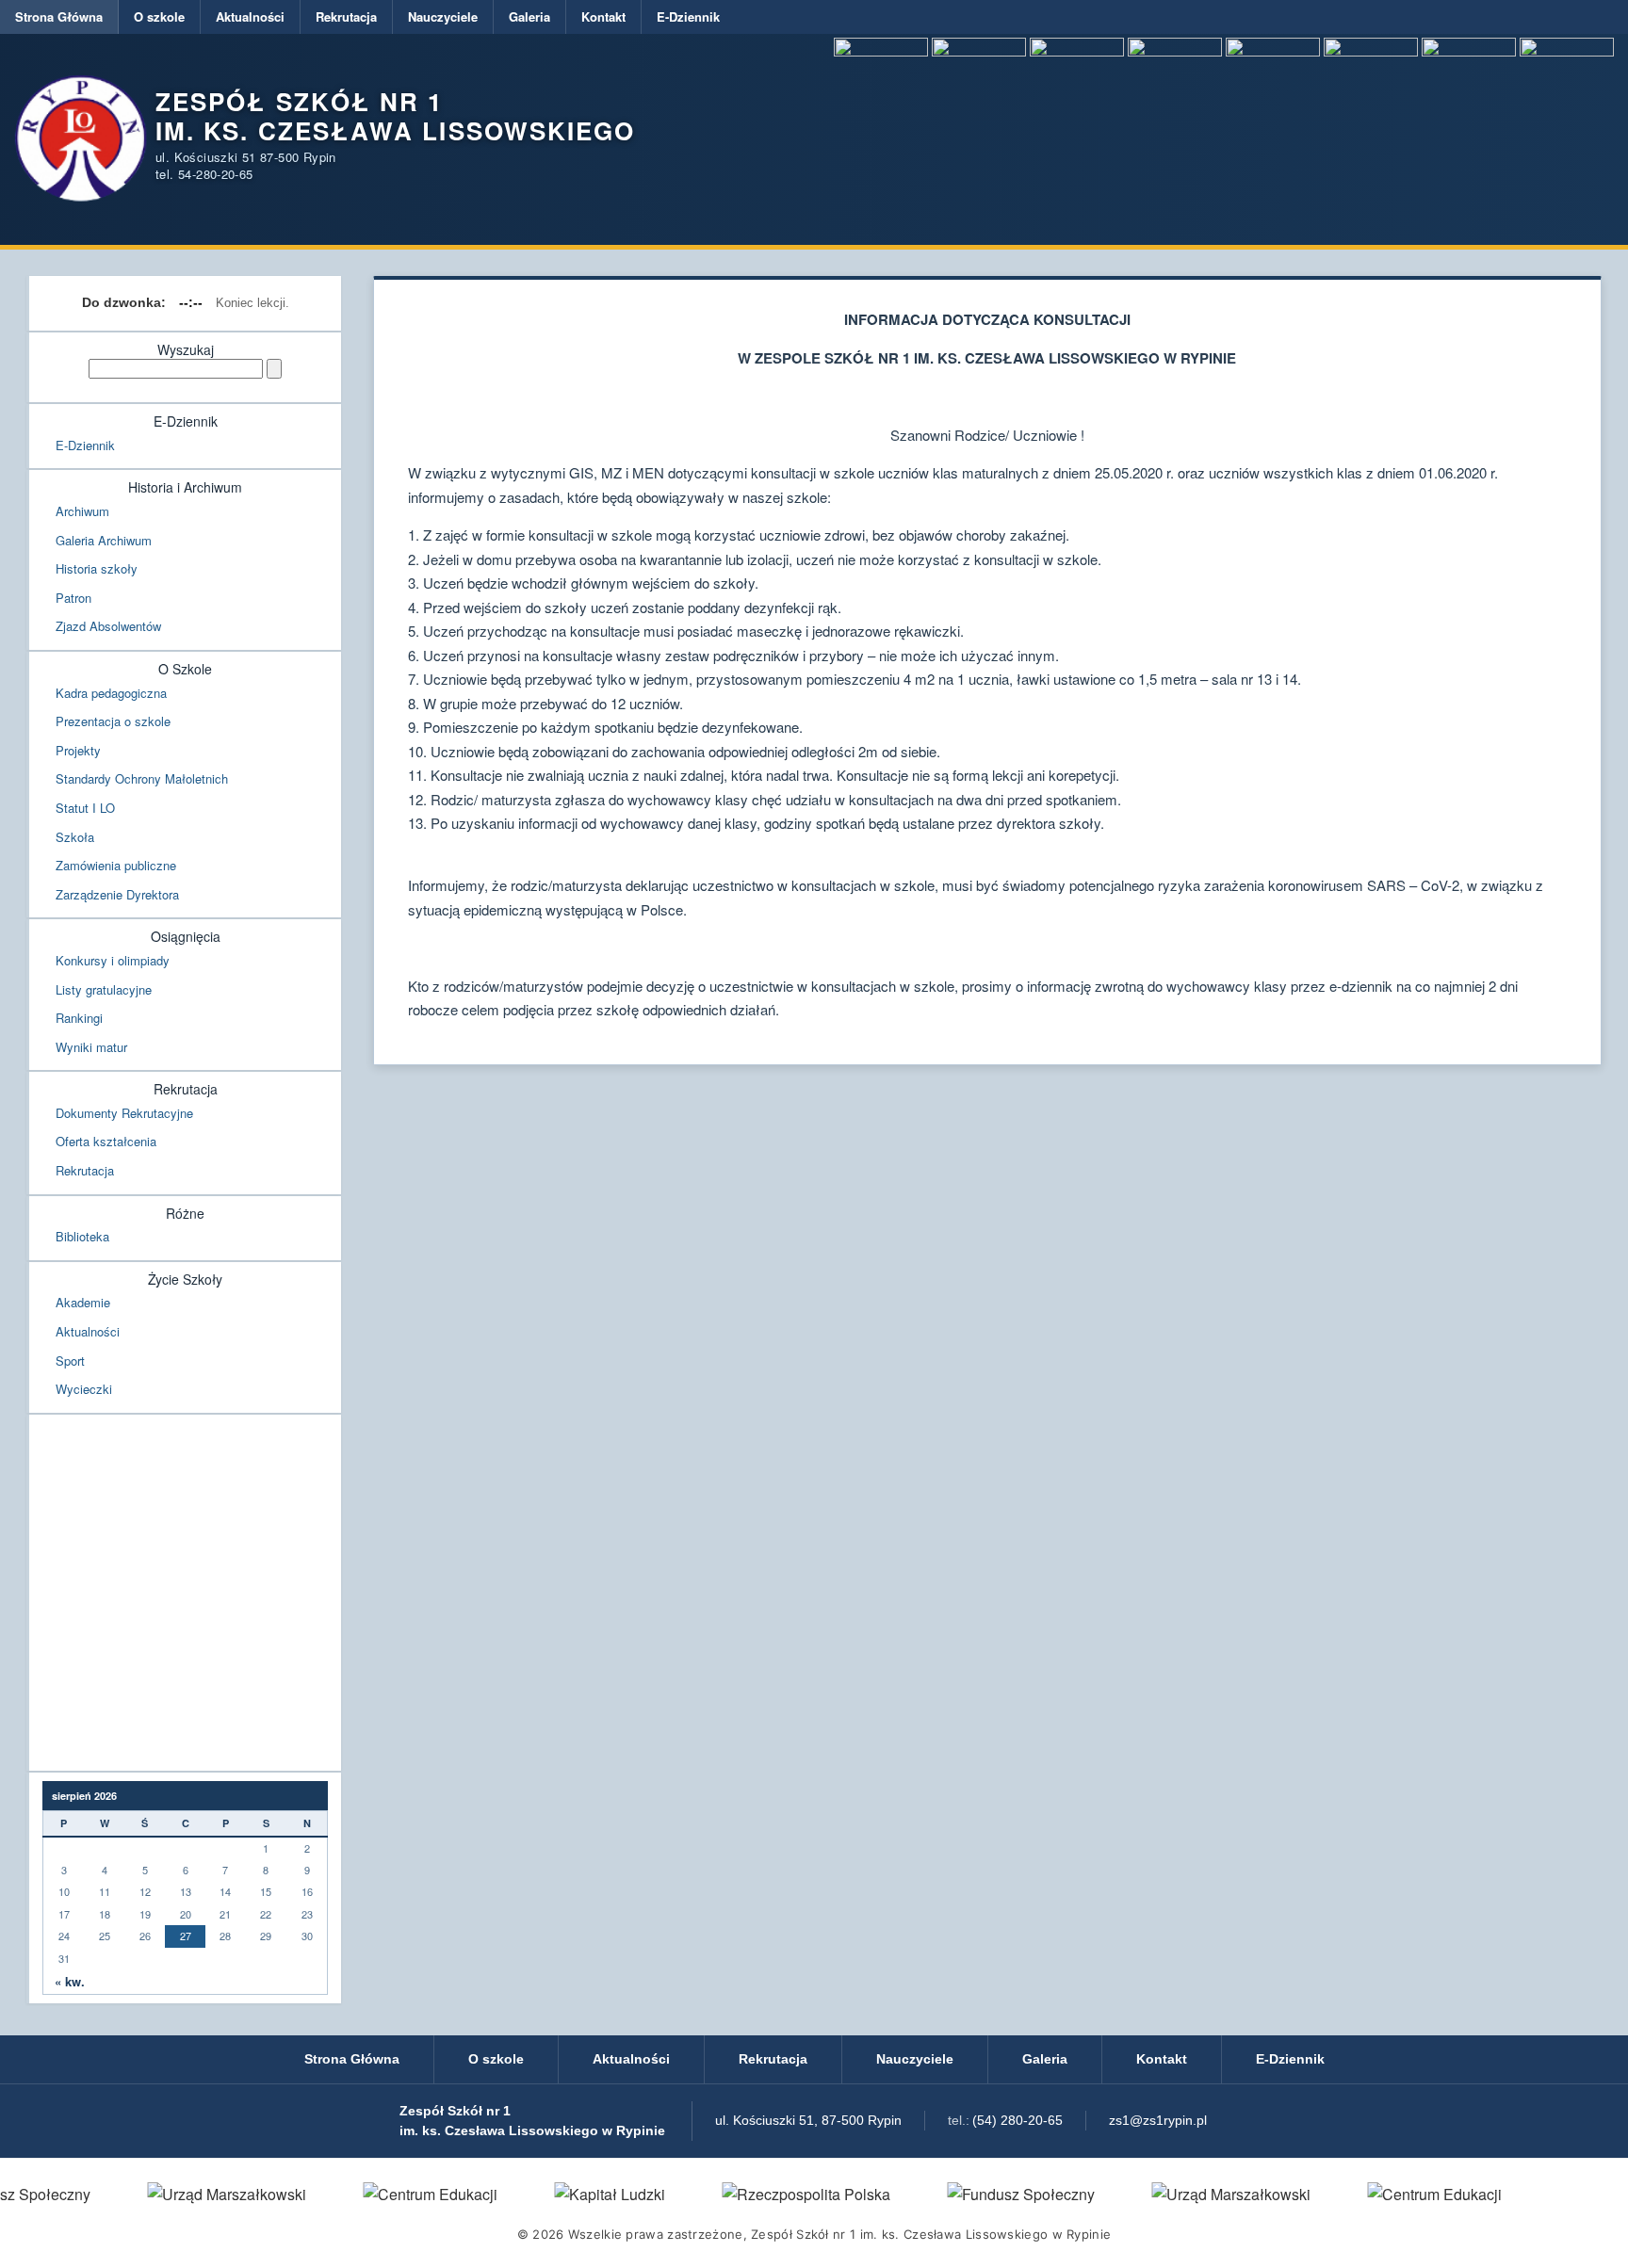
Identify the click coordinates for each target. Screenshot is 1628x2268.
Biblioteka (82, 1236)
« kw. (70, 1982)
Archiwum (82, 511)
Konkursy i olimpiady (113, 960)
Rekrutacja (346, 16)
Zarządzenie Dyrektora (117, 894)
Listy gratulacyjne (104, 989)
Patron (73, 598)
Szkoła (75, 837)
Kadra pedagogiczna (111, 693)
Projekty (78, 750)
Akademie (83, 1302)
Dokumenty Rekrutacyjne (124, 1113)
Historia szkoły (97, 568)
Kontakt (603, 16)
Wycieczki (84, 1389)
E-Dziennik (688, 16)
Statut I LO (85, 808)
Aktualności (250, 16)
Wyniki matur (91, 1047)
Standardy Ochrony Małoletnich (142, 778)
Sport (70, 1361)
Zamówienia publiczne (116, 865)
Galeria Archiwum (104, 540)
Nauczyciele (443, 16)
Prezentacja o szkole (113, 721)
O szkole (159, 16)
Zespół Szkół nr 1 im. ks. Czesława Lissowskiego (395, 116)
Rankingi (79, 1018)
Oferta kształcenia (106, 1141)
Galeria (529, 16)
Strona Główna (59, 16)
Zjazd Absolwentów (108, 626)
